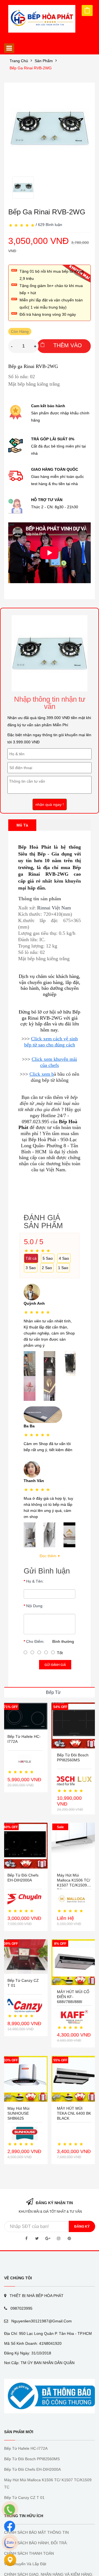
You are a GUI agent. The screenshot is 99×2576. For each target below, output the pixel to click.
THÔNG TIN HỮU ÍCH (24, 2516)
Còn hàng (20, 331)
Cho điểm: (35, 1641)
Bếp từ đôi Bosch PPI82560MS (32, 2459)
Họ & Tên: (35, 1581)
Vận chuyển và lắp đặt (25, 2564)
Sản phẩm (44, 61)
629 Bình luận (50, 225)
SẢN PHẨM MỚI (19, 2432)
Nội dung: (35, 1606)
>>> (26, 1039)
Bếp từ (53, 1692)
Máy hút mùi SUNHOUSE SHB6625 (18, 2113)
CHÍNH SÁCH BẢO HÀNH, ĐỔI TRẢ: (36, 2543)
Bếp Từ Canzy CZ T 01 (24, 2498)
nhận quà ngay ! (50, 804)
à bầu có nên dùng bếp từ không (55, 1077)
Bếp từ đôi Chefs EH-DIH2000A (32, 2469)
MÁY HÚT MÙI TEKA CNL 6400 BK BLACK (74, 2113)
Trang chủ (19, 61)
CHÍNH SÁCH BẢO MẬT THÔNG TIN (36, 2532)
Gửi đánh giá (55, 1665)
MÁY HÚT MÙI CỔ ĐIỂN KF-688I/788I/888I (73, 1997)
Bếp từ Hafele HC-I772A (26, 2448)
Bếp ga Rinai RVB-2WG (31, 68)
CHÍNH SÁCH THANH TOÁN (29, 2553)
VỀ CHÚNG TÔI (18, 2278)
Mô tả (22, 825)
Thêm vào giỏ (68, 348)
